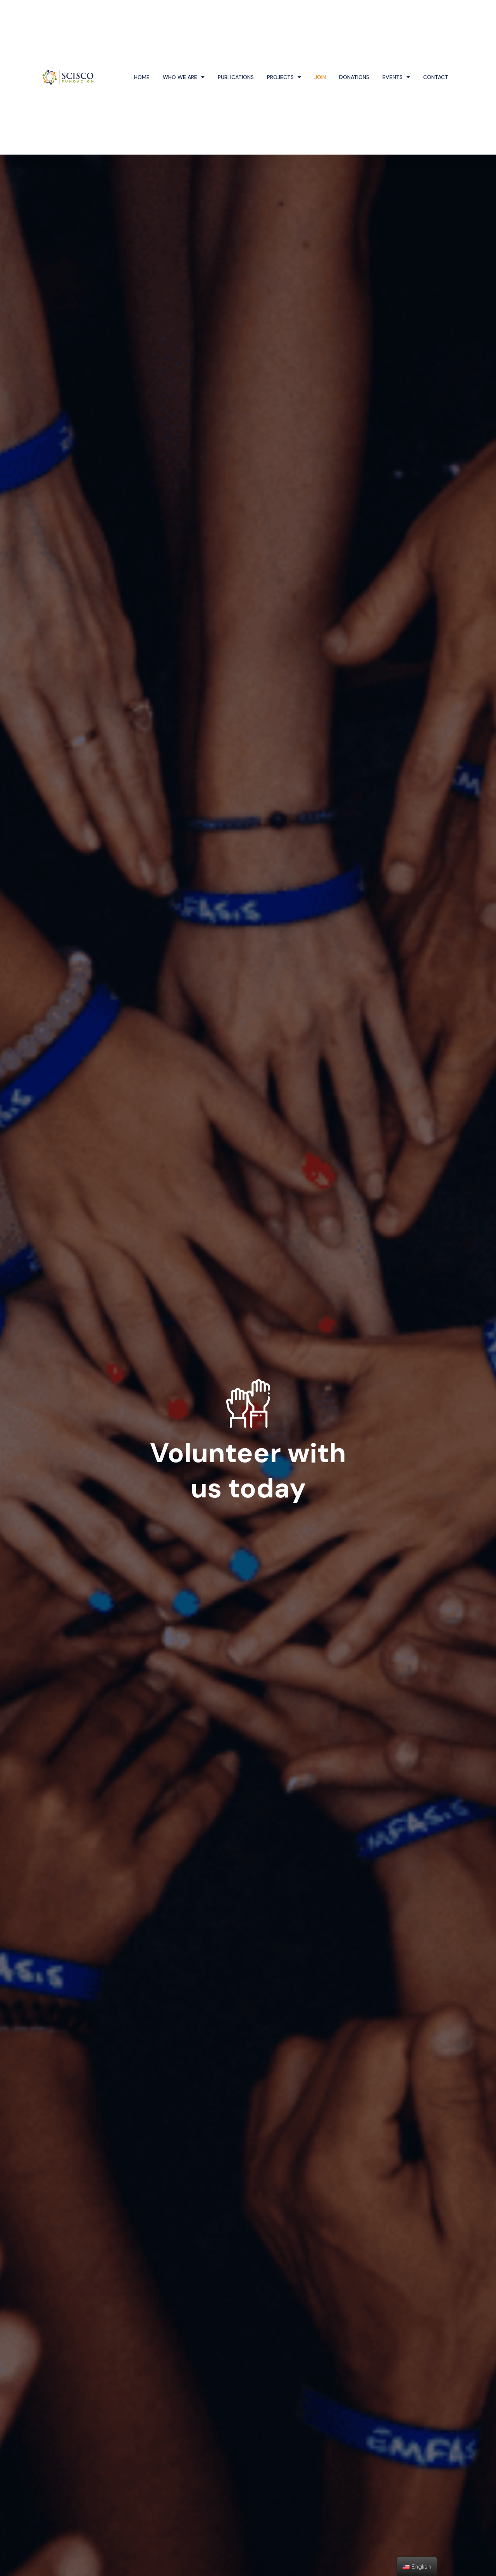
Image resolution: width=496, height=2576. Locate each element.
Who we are (180, 77)
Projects (280, 77)
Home (142, 77)
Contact (436, 77)
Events (393, 77)
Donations (354, 77)
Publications (236, 77)
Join (320, 77)
